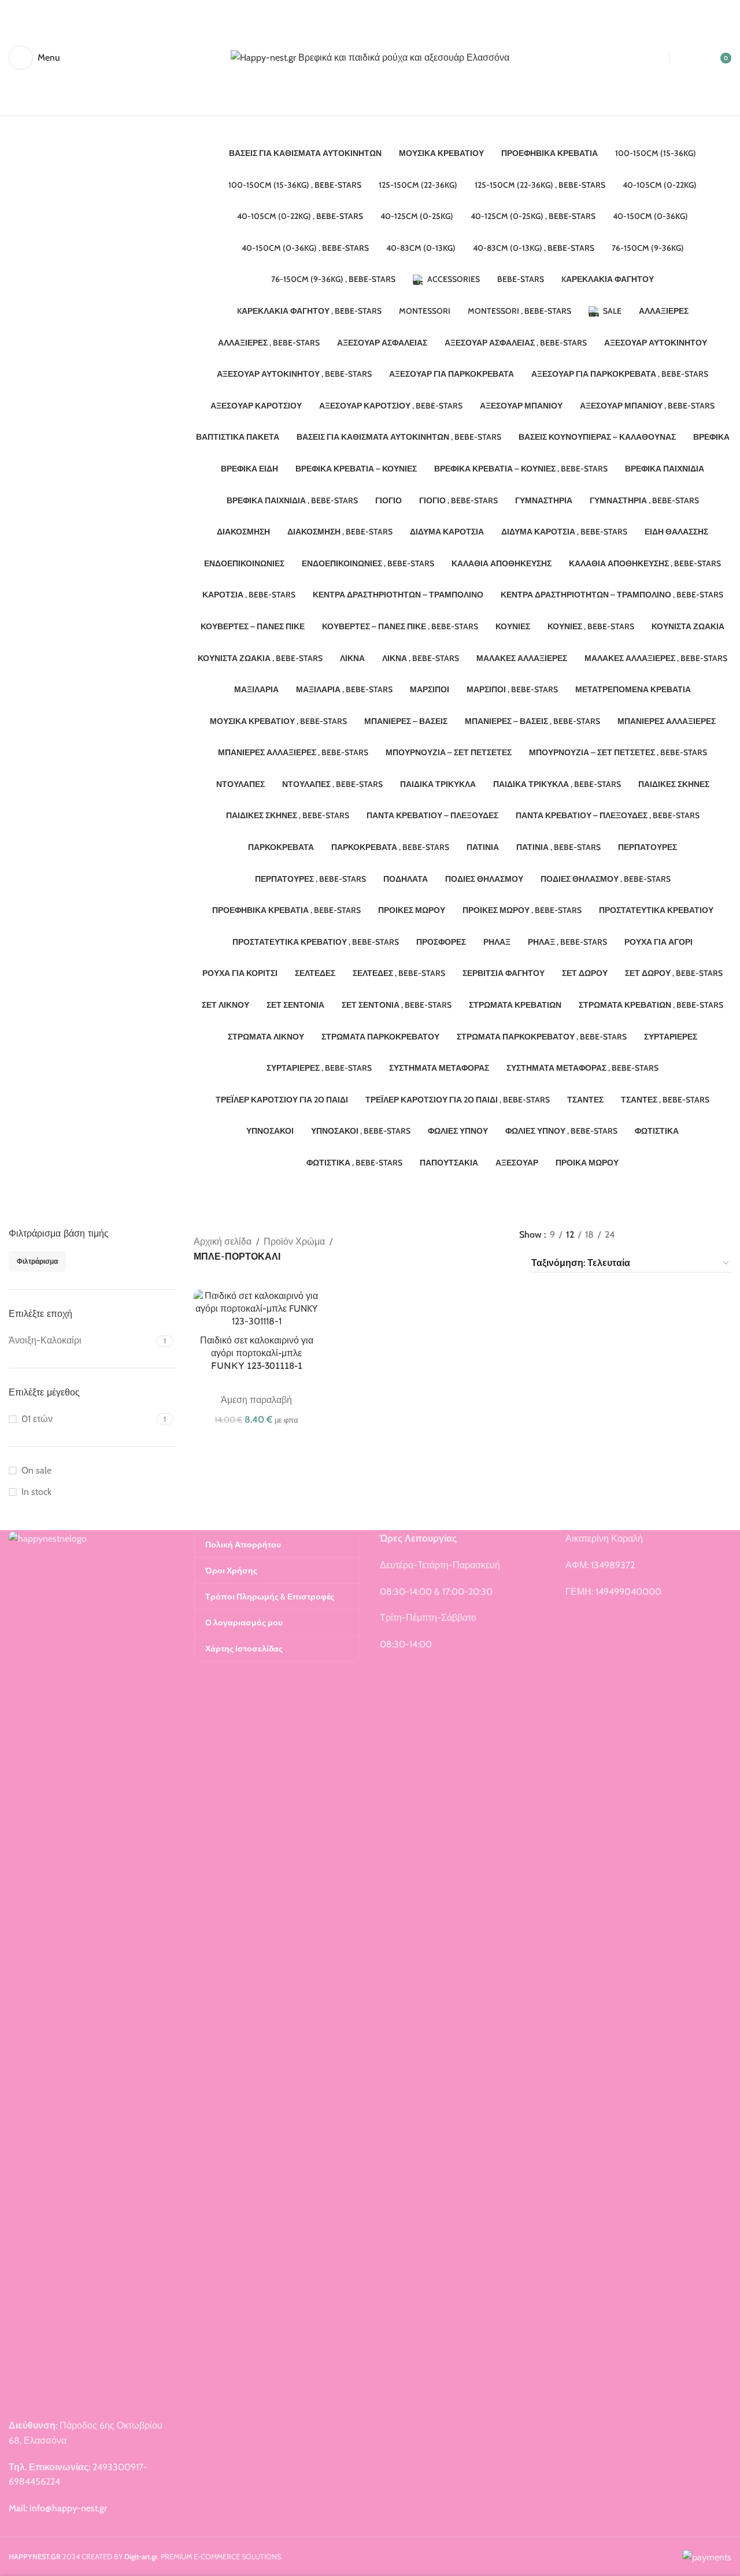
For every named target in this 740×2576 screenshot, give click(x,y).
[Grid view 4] (707, 1235)
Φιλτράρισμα (37, 1261)
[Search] (647, 58)
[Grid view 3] (686, 1235)
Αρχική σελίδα (223, 1241)
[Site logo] (370, 57)
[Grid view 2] (664, 1235)
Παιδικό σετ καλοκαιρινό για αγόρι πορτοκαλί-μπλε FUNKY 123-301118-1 (257, 1353)
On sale (36, 1470)
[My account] (691, 58)
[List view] (643, 1235)
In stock (36, 1492)
